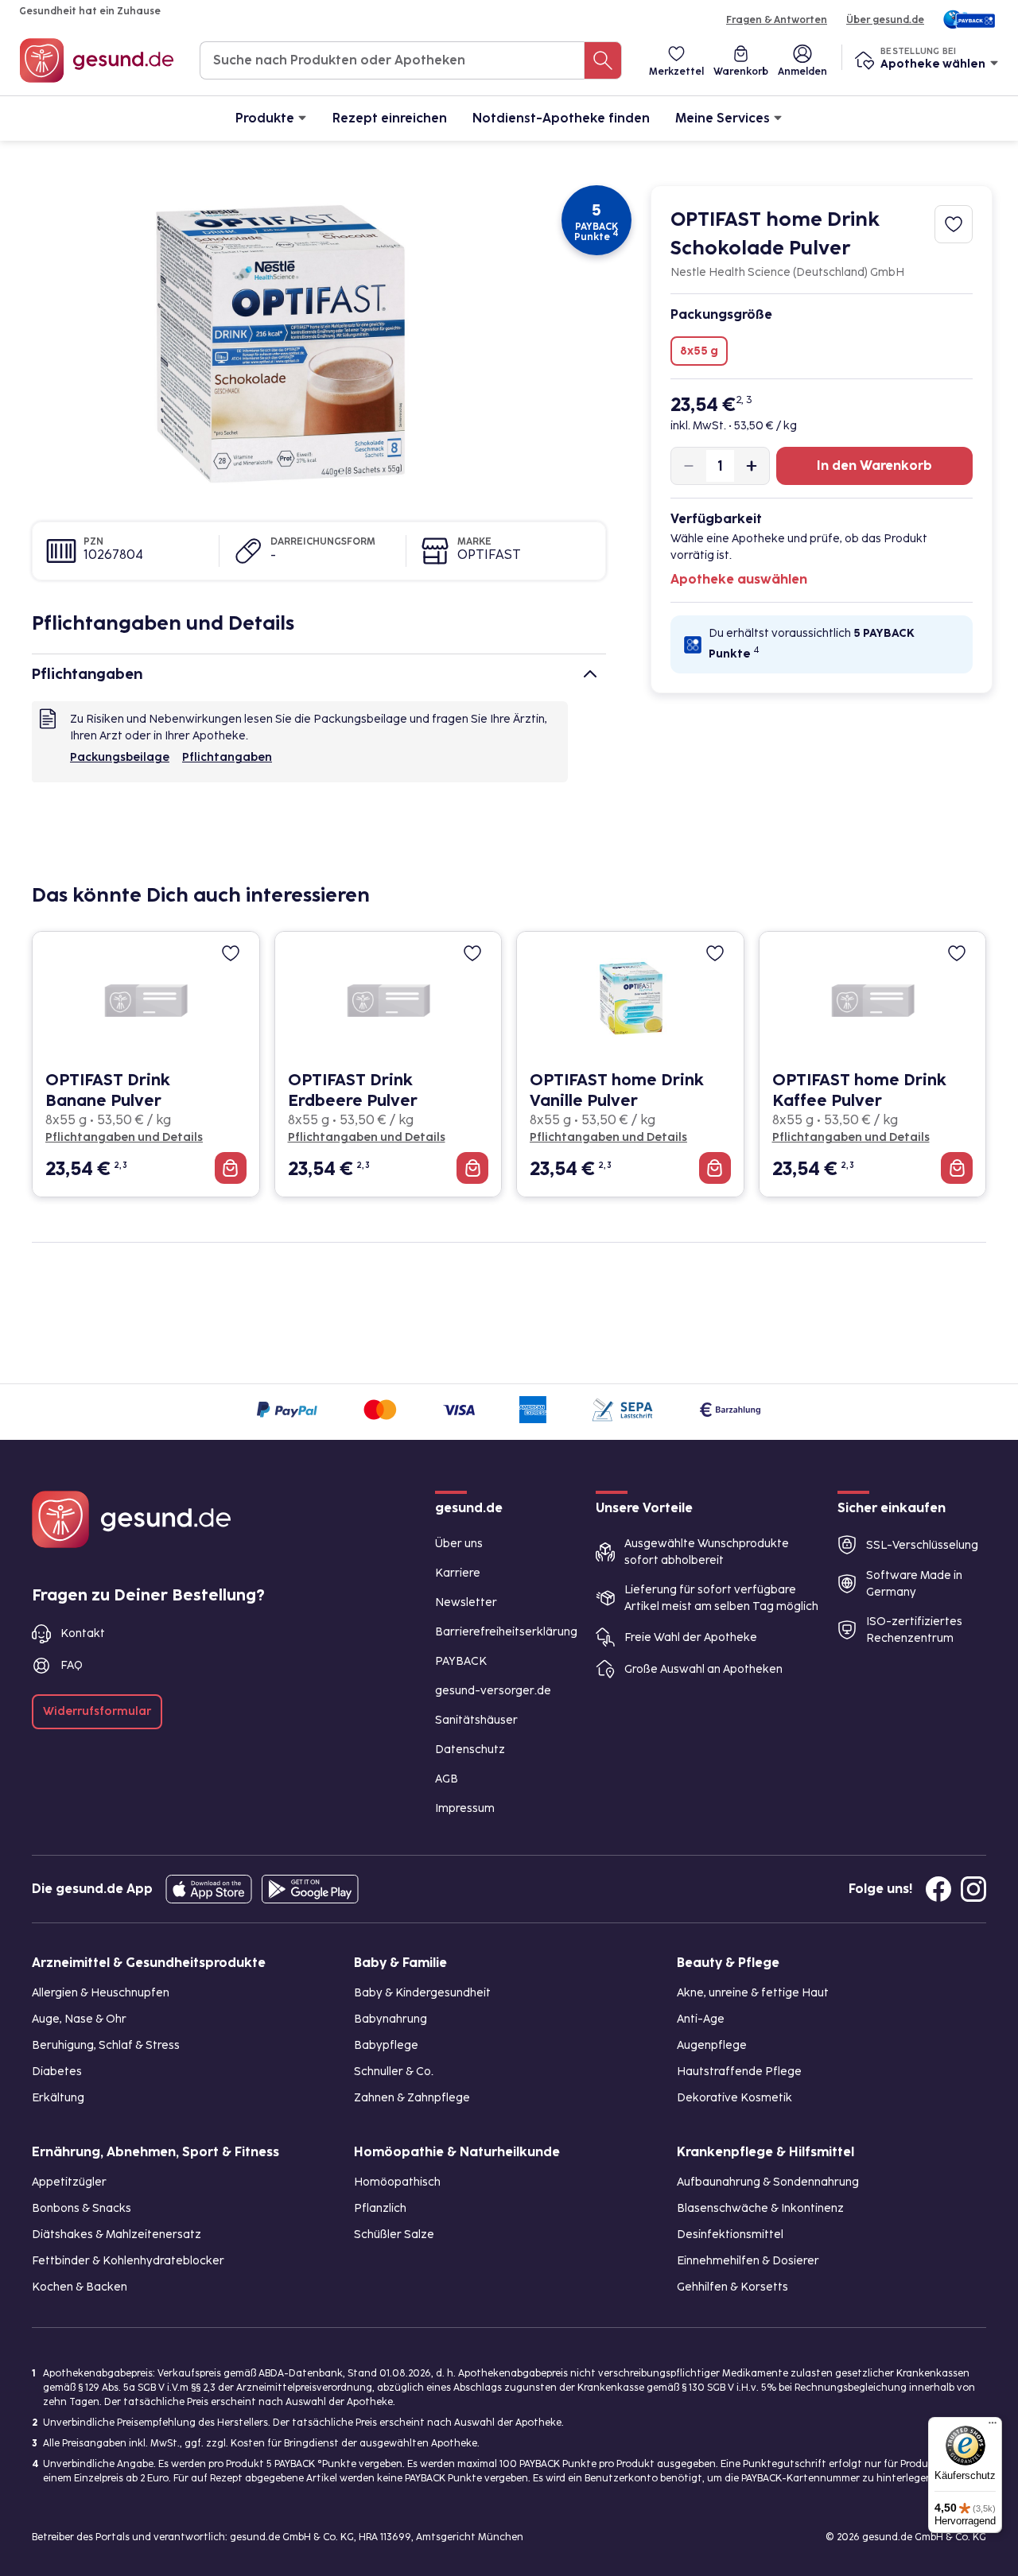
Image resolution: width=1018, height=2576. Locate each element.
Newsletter (466, 1602)
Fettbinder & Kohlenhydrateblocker (128, 2261)
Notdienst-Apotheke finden (561, 118)
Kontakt (83, 1633)
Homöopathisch (397, 2182)
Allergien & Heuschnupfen (101, 1993)
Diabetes (57, 2072)
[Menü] (993, 2427)
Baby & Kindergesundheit (422, 1993)
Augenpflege (712, 2045)
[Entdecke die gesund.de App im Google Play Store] (310, 1889)
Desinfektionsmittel (730, 2235)
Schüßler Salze (394, 2235)
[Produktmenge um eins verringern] (689, 466)
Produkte (265, 118)
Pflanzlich (380, 2208)
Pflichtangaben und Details (124, 1137)
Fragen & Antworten (777, 20)
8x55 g (699, 351)
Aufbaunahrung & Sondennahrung (768, 2182)
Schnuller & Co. (394, 2072)
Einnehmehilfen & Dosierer (748, 2261)
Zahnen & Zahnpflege (412, 2098)
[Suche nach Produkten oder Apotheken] (603, 60)
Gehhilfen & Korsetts (732, 2287)
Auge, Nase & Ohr (79, 2019)
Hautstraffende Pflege (739, 2072)
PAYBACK (461, 1661)
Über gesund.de (885, 20)
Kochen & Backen (80, 2287)
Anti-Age (701, 2019)
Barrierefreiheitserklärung (506, 1632)
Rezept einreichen (390, 118)
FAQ (72, 1665)
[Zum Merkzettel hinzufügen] (954, 224)
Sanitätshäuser (476, 1720)
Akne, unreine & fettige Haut (753, 1993)
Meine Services (723, 118)
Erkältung (58, 2098)
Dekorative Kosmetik (734, 2098)
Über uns (459, 1544)
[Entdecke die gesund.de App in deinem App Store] (209, 1889)
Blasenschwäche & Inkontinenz (760, 2208)
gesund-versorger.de (493, 1691)
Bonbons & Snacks (82, 2208)
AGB (447, 1779)
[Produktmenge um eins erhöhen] (752, 466)
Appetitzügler (69, 2182)
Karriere (458, 1573)
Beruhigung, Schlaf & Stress (106, 2045)
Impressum (465, 1808)
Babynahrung (390, 2019)
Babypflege (386, 2045)
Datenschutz (470, 1750)
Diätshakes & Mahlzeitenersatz (117, 2235)
